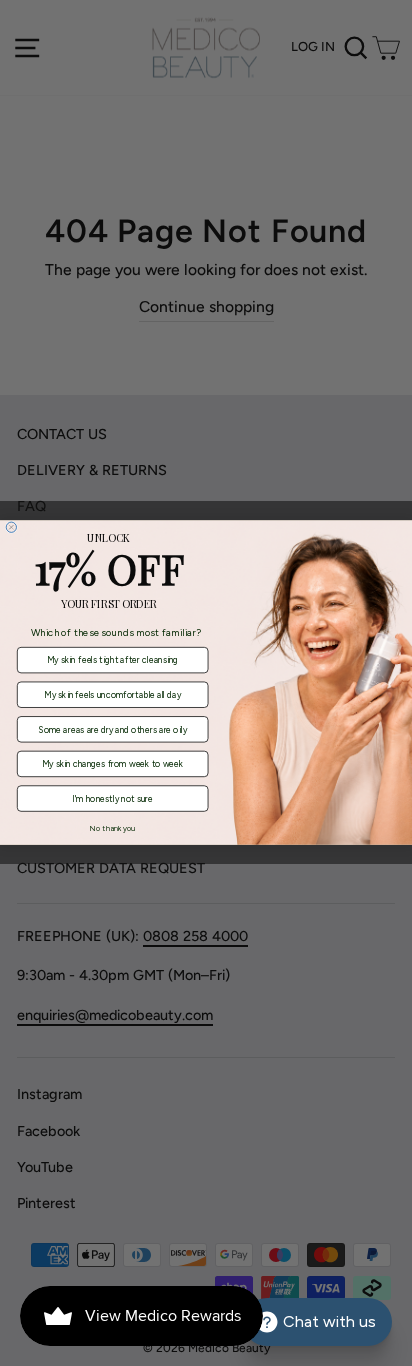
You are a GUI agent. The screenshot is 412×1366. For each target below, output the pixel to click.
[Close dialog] (11, 527)
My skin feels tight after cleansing (112, 660)
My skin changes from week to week (112, 764)
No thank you (112, 828)
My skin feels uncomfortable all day (112, 695)
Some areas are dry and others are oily (112, 730)
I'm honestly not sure (112, 799)
